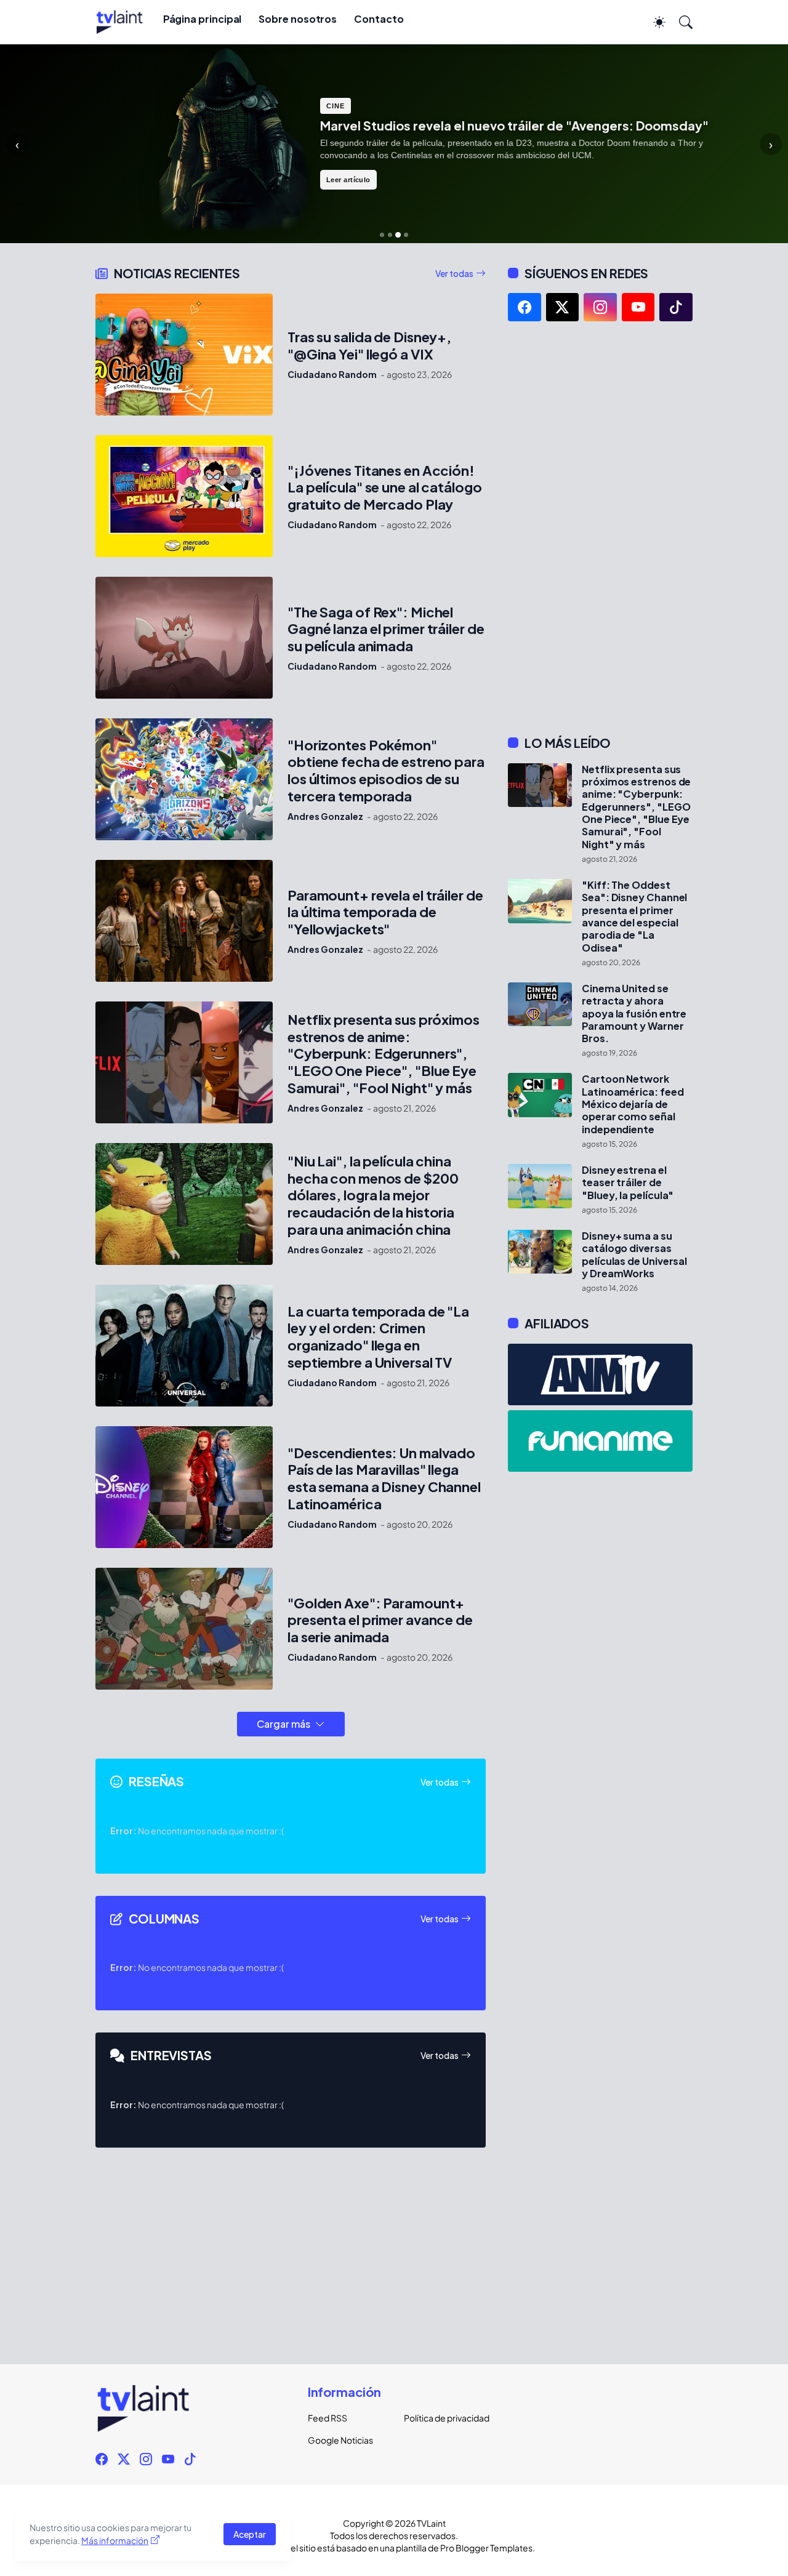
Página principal (203, 19)
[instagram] (600, 307)
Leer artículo (348, 180)
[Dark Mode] (653, 22)
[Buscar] (680, 22)
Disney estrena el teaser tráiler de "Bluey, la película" (628, 1183)
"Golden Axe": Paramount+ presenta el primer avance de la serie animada (380, 1620)
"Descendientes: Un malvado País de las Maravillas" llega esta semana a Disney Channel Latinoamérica (384, 1479)
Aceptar (250, 2534)
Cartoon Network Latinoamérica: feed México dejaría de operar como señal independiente (633, 1104)
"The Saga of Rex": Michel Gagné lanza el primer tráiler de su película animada (386, 629)
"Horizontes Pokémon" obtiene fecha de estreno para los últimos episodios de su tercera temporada (386, 771)
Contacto (379, 19)
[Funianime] (600, 1441)
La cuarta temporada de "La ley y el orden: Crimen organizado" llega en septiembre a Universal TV (378, 1337)
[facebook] (525, 307)
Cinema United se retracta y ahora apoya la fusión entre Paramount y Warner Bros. (634, 1013)
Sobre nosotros (298, 19)
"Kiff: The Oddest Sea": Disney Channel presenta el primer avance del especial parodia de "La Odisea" (634, 917)
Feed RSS (328, 2418)
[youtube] (638, 307)
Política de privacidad (442, 2418)
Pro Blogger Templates (486, 2548)
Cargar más (283, 1724)
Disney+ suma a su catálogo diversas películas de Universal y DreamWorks (634, 1255)
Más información (115, 2540)
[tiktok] (676, 307)
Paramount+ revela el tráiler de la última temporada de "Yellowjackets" (385, 913)
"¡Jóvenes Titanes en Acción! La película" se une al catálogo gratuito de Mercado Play (385, 488)
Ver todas (454, 273)
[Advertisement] (600, 528)
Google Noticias (340, 2440)
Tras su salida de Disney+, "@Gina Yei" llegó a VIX (369, 346)
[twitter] (563, 307)
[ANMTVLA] (600, 1374)
